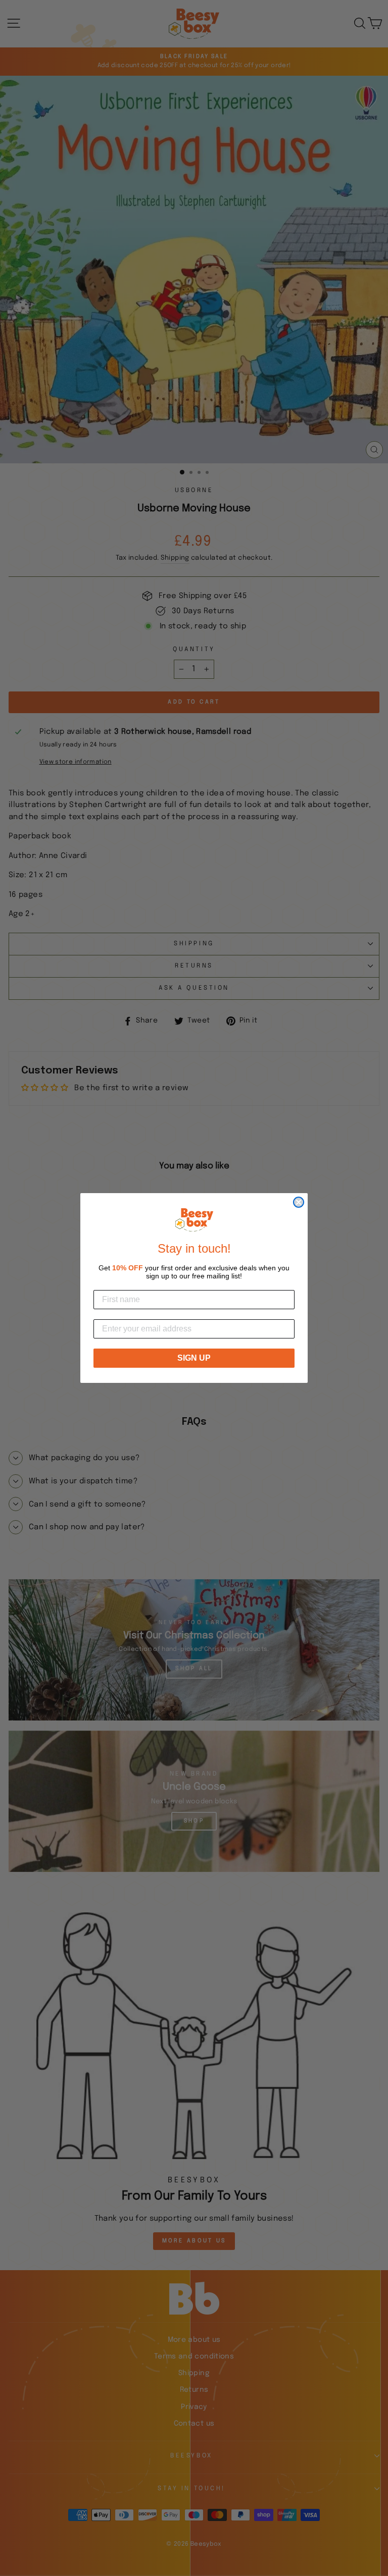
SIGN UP (194, 1358)
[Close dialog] (299, 1202)
